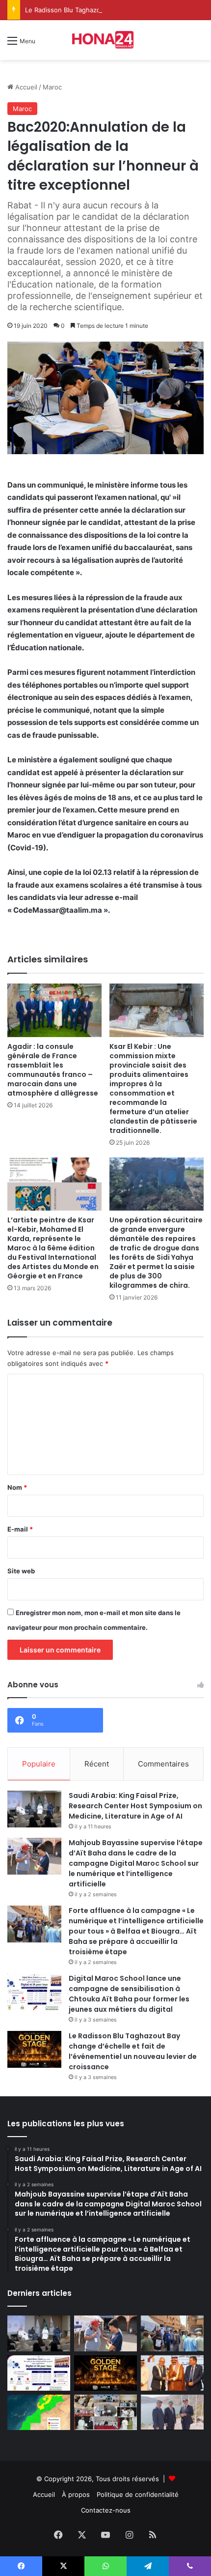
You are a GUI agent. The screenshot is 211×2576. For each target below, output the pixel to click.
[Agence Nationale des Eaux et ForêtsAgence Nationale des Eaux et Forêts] (39, 2412)
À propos (76, 2494)
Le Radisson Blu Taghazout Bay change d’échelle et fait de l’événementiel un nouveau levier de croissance (133, 2051)
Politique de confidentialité (138, 2494)
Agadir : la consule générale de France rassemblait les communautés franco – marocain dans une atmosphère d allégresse (53, 1070)
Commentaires (163, 1764)
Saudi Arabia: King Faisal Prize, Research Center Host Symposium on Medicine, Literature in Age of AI (135, 1806)
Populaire (39, 1764)
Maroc (52, 87)
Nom (17, 1487)
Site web (21, 1571)
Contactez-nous (106, 2510)
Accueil (25, 87)
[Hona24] (105, 40)
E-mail (20, 1529)
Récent (97, 1764)
